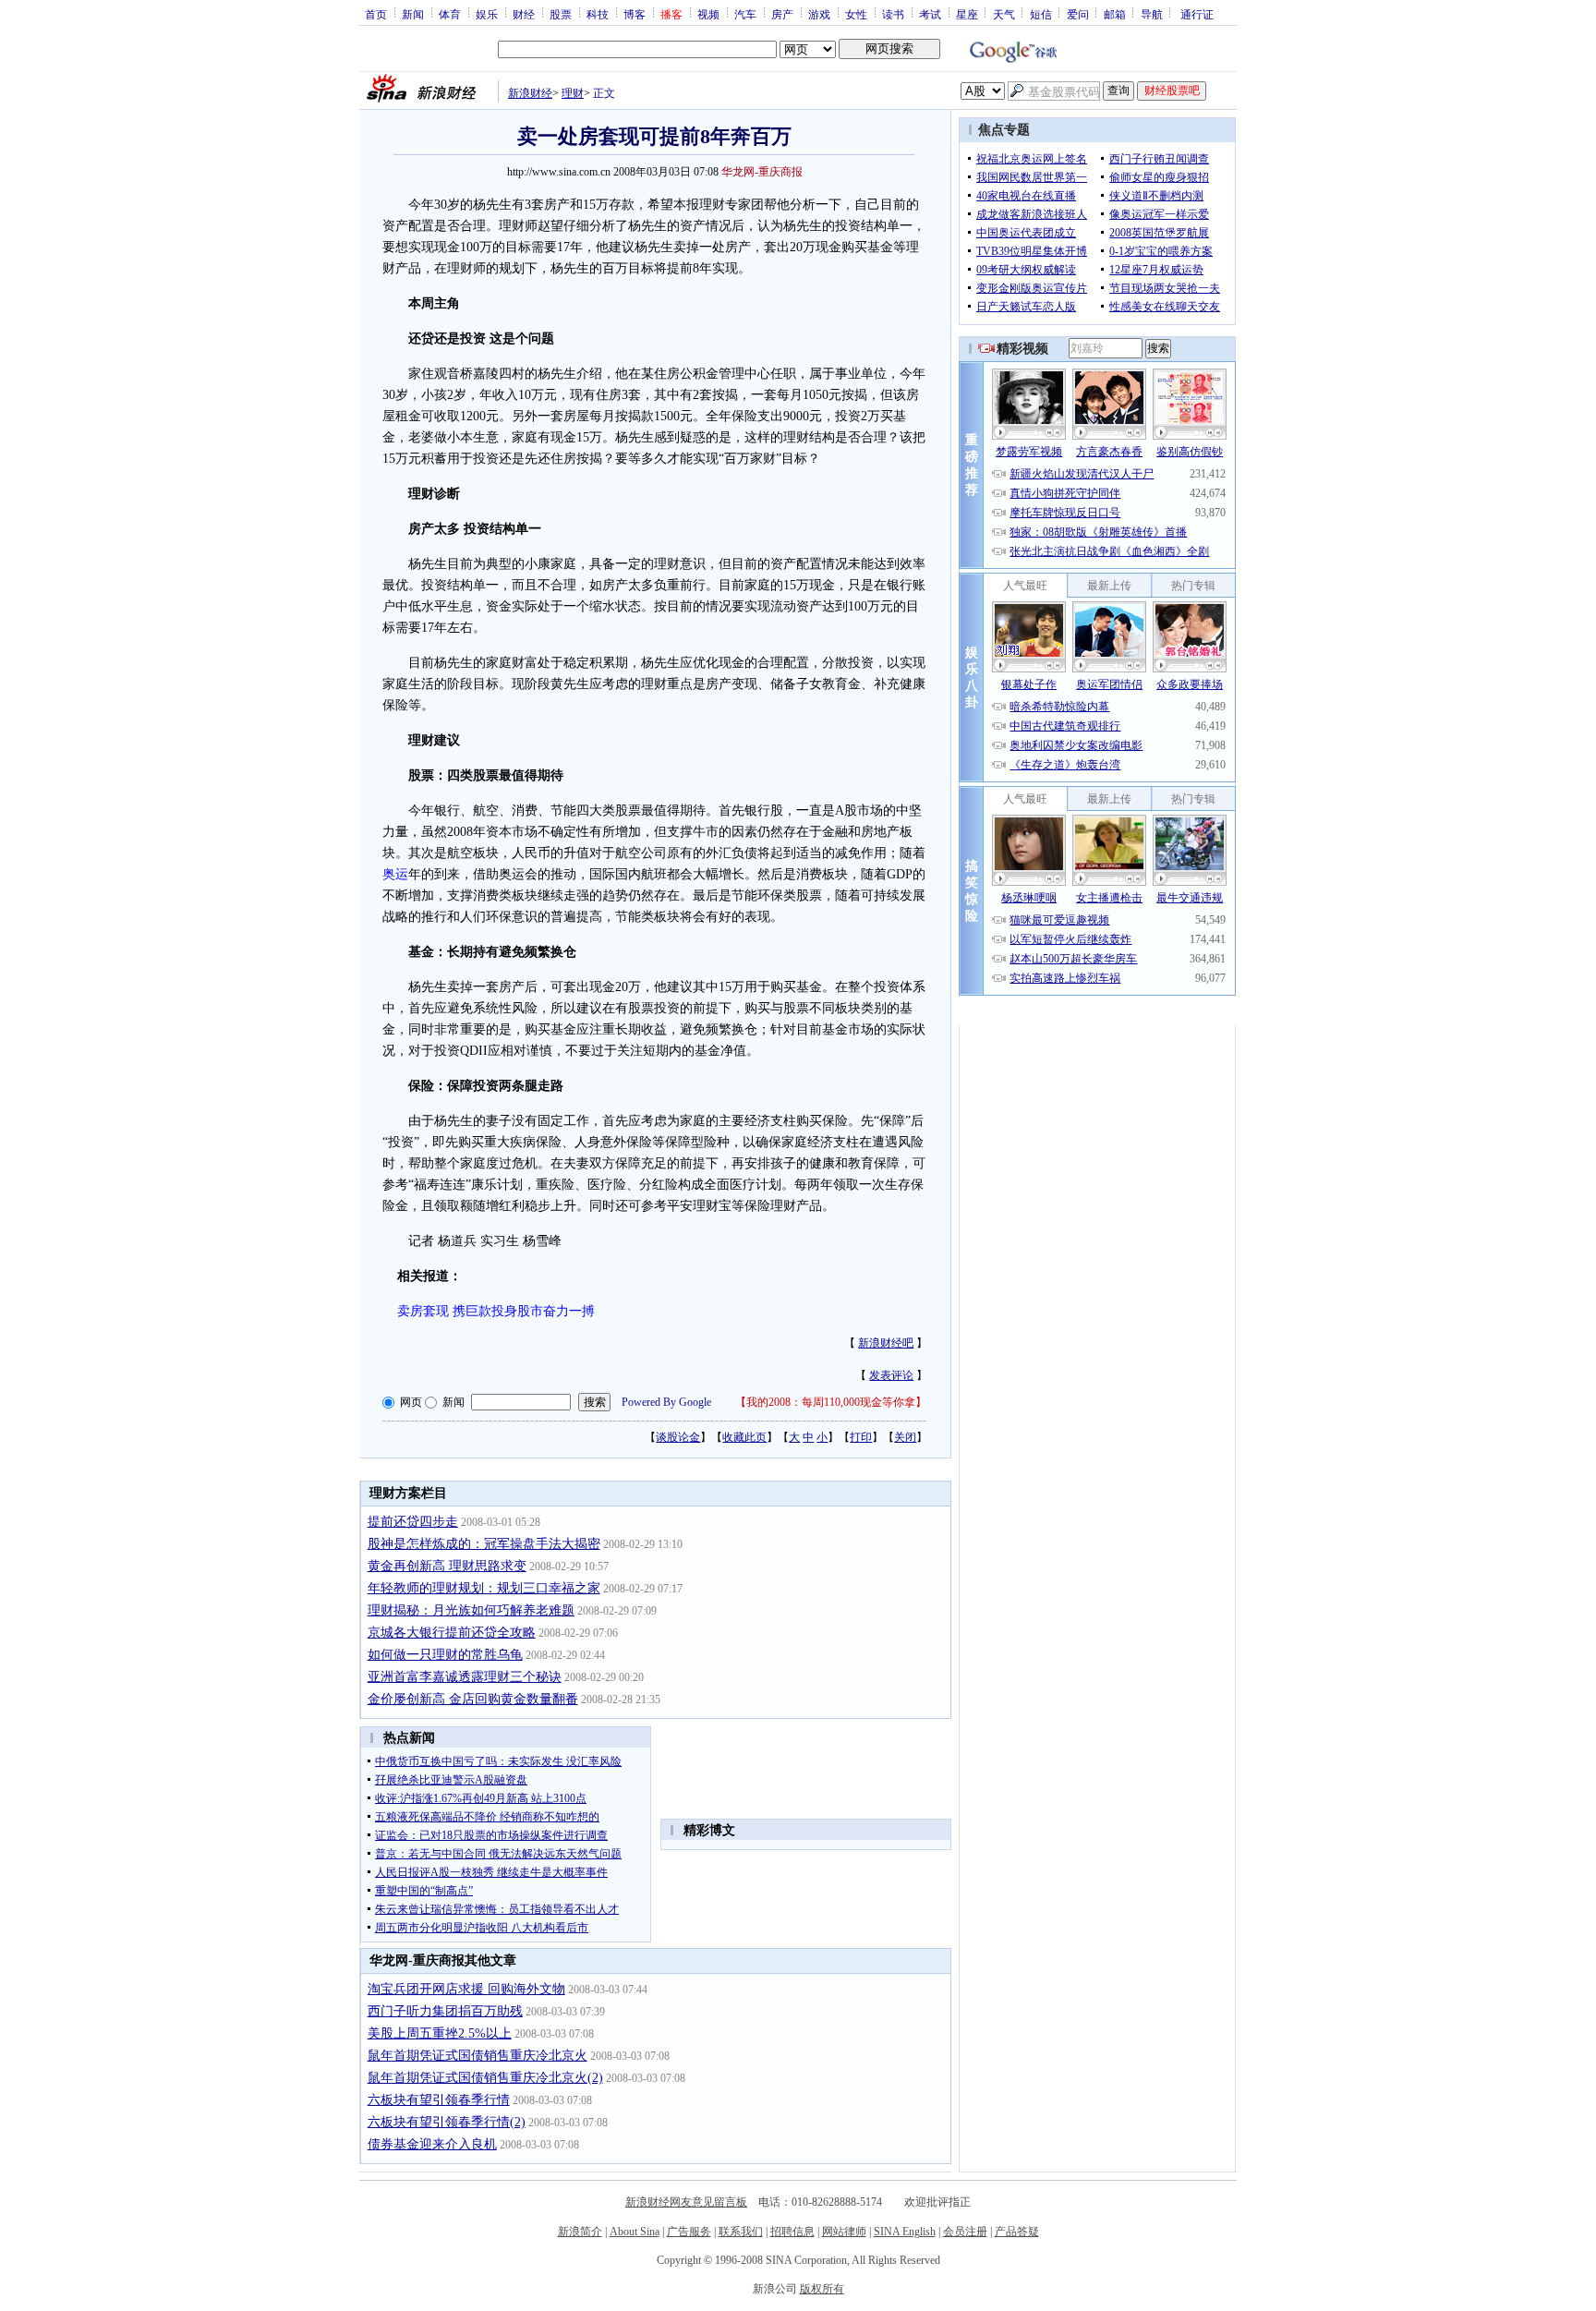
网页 (411, 1402)
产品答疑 (1017, 2232)
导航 (1152, 14)
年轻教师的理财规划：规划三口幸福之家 (484, 1588)
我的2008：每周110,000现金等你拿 (831, 1402)
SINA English (905, 2232)
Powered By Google (666, 1402)
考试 (930, 14)
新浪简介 (580, 2232)
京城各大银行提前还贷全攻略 (452, 1633)
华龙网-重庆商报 (762, 172)
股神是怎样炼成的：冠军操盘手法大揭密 (484, 1544)
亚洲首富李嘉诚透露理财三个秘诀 (465, 1677)
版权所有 (822, 2289)
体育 (450, 14)
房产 (782, 14)
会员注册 (965, 2232)
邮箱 (1115, 14)
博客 (635, 14)
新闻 (413, 14)
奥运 (395, 874)
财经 (524, 14)
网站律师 (844, 2232)
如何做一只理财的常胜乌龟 (445, 1655)
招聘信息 (792, 2232)
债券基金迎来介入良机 (432, 2144)
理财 (573, 93)
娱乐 (487, 14)
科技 (598, 14)
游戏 (819, 14)
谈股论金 (678, 1437)
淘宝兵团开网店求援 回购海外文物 (466, 1989)
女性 (856, 14)
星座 (967, 14)
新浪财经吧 (886, 1343)
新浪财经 (530, 93)
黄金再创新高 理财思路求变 (447, 1566)
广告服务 (689, 2232)
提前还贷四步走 (413, 1522)
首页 (376, 14)
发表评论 (891, 1375)
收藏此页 (744, 1437)
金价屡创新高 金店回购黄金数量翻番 (473, 1699)
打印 (861, 1437)
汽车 (745, 14)
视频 (708, 14)
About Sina (635, 2232)
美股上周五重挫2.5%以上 (440, 2033)
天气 (1004, 14)
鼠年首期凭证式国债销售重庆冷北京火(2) (485, 2078)
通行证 (1197, 14)
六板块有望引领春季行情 (439, 2100)
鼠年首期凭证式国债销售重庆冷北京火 (478, 2056)
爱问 (1078, 14)
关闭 (905, 1437)
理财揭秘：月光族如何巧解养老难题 (471, 1610)
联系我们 (741, 2232)
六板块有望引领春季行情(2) (447, 2122)
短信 (1041, 14)
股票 (561, 14)
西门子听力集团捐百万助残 (445, 2011)
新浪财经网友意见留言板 (686, 2202)
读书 (893, 14)
